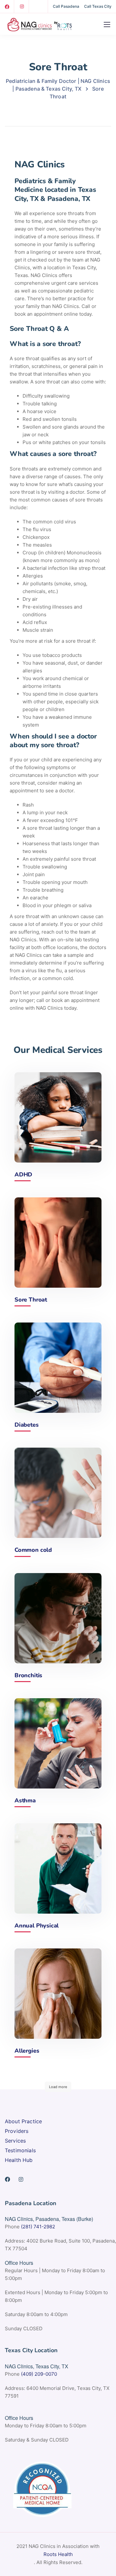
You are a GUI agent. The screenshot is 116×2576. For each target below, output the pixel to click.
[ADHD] (58, 1117)
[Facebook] (7, 6)
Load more (58, 2087)
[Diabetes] (58, 1368)
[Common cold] (58, 1493)
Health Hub (19, 2160)
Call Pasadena (66, 6)
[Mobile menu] (107, 25)
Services (15, 2141)
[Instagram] (22, 6)
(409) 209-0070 (39, 2374)
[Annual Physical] (58, 1868)
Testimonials (20, 2150)
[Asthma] (58, 1743)
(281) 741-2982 (38, 2227)
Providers (17, 2131)
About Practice (23, 2121)
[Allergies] (58, 1994)
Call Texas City (98, 6)
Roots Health (58, 2554)
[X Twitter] (37, 6)
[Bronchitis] (58, 1618)
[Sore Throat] (58, 1243)
